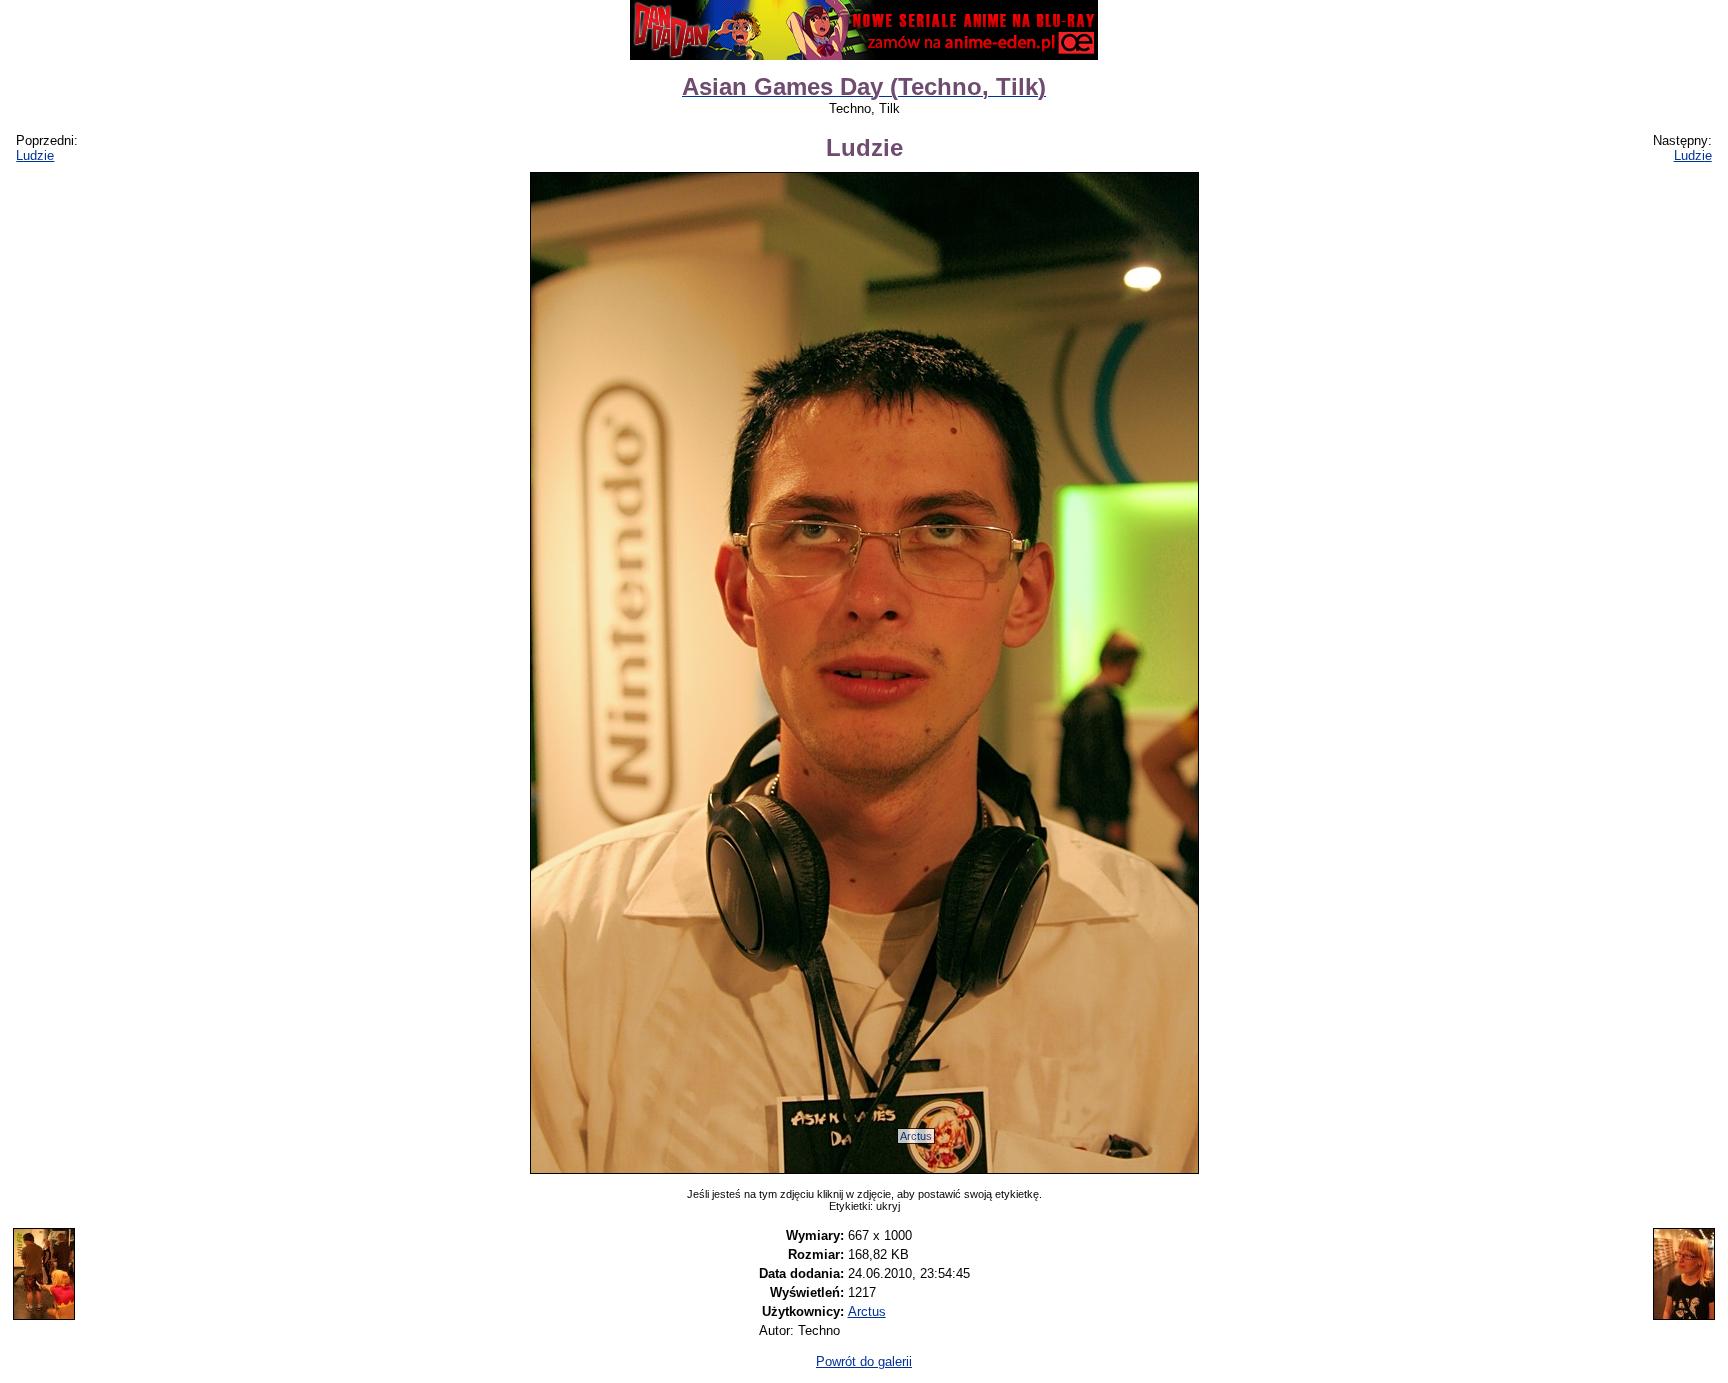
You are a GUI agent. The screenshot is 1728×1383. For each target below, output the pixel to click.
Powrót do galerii (864, 1361)
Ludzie (35, 155)
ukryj (888, 1206)
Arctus (916, 1136)
